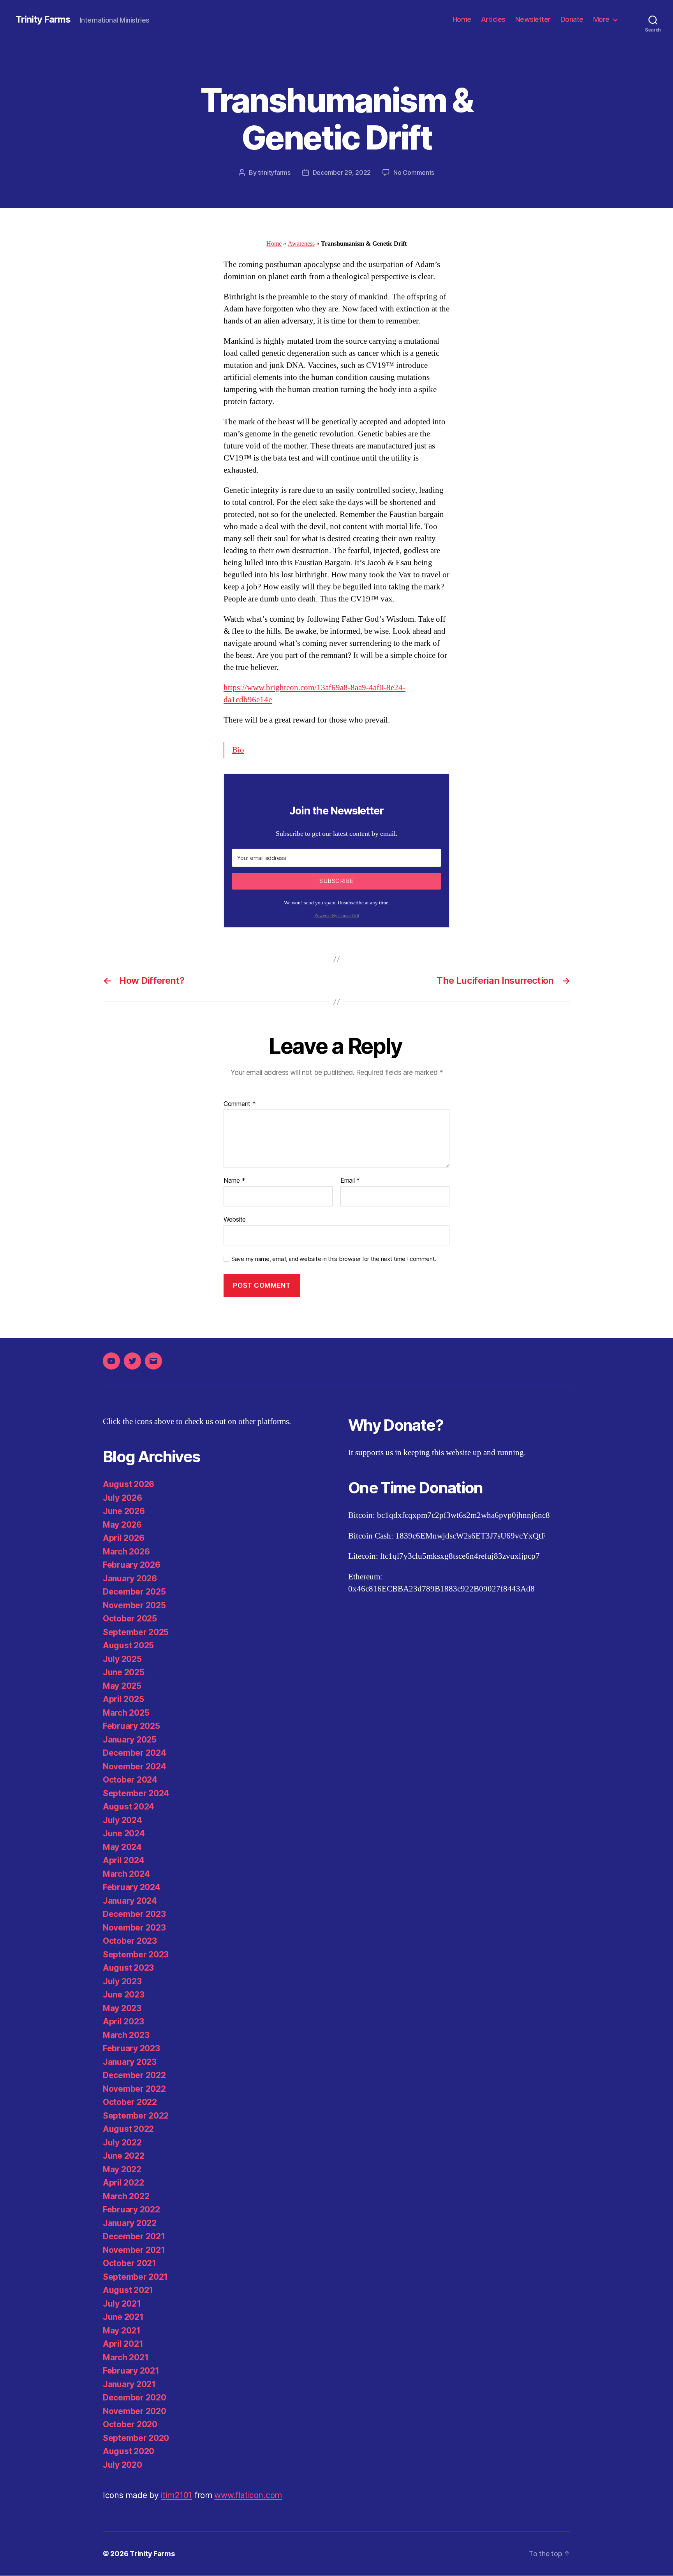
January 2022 (130, 2223)
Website (235, 1219)
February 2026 (132, 1565)
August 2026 (129, 1484)
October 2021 (129, 2263)
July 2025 (122, 1659)
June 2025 (124, 1672)
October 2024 (130, 1780)
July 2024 (122, 1820)
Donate (572, 19)
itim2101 (176, 2495)
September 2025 (136, 1632)
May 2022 (122, 2169)
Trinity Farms (43, 19)
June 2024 (124, 1833)
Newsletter (533, 19)
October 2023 (130, 1941)
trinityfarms (274, 172)
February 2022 (131, 2209)
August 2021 (128, 2290)
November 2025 (134, 1605)
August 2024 (129, 1807)
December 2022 (134, 2075)
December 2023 (134, 1914)
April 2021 (123, 2344)
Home (462, 19)
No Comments (414, 172)
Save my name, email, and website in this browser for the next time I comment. (334, 1259)
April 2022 (123, 2183)
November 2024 (135, 1766)
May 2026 (122, 1525)
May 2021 (122, 2331)
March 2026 (126, 1552)
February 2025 (131, 1726)
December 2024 (135, 1753)
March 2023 (126, 2035)
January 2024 (130, 1901)
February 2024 (132, 1887)
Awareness (301, 244)
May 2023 (122, 2008)
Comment (240, 1104)
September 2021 (135, 2277)
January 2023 (130, 2062)
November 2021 (134, 2250)
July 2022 (122, 2143)
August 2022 (128, 2129)
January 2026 (130, 1578)
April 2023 (123, 2021)
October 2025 (130, 1619)
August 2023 (128, 1968)
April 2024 (123, 1860)
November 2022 (134, 2089)
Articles (493, 19)
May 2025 (122, 1686)
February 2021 (131, 2371)
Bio (238, 750)
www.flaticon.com (248, 2495)
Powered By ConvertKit (337, 916)
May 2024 (122, 1847)
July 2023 (122, 1981)
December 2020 (135, 2398)
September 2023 (136, 1954)
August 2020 (129, 2451)
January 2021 (129, 2384)
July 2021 (122, 2304)
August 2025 (128, 1645)
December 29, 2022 (342, 172)
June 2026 (124, 1511)
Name (234, 1181)
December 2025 (134, 1592)
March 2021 (126, 2357)
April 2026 (123, 1538)
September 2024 (136, 1793)
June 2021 (123, 2317)
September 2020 (136, 2438)
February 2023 (131, 2048)
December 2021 (134, 2236)
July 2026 (122, 1498)
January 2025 (130, 1740)
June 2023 (124, 1995)
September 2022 (136, 2116)
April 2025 (123, 1699)
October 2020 (130, 2424)
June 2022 (124, 2156)
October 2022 (130, 2102)
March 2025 (126, 1713)
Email (350, 1181)
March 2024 (126, 1874)
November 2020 (135, 2411)
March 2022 (126, 2196)
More (601, 19)
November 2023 (134, 1928)
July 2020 (122, 2465)
